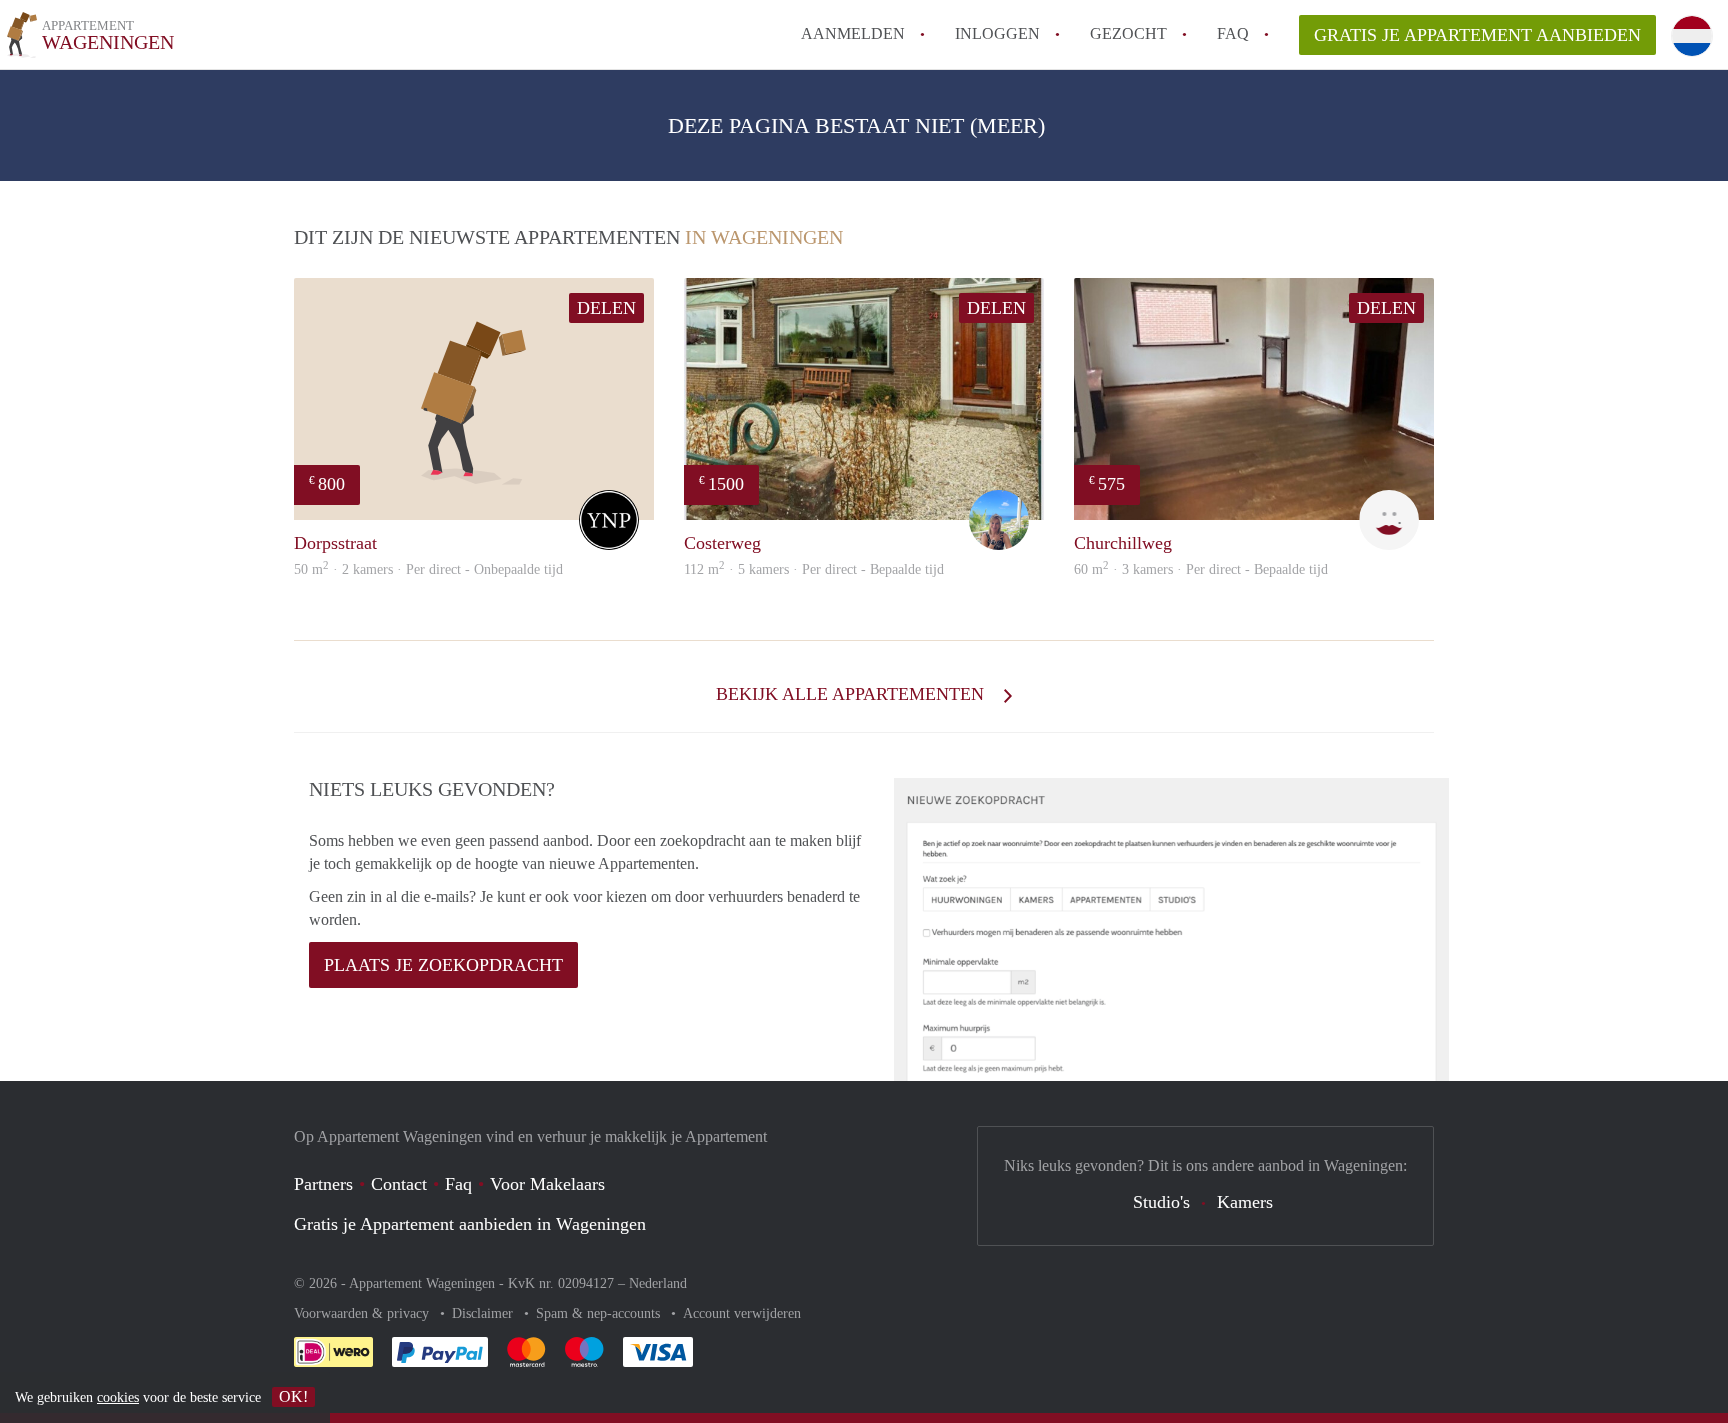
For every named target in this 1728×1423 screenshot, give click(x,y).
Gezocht (1128, 33)
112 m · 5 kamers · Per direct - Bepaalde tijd (814, 569)
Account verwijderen (742, 1313)
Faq (458, 1184)
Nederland (658, 1283)
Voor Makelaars (547, 1184)
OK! (293, 1396)
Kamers (1245, 1202)
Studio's (1161, 1202)
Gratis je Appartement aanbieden (1477, 35)
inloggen (997, 33)
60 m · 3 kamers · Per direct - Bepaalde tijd (1201, 569)
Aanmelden (853, 33)
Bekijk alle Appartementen (852, 694)
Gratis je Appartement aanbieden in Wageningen (470, 1224)
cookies (118, 1397)
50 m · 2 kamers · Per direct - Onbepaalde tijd (428, 569)
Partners (323, 1184)
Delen (606, 308)
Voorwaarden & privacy (363, 1313)
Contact (399, 1184)
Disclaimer (484, 1313)
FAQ (1233, 33)
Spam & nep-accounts (600, 1313)
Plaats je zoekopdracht (443, 965)
